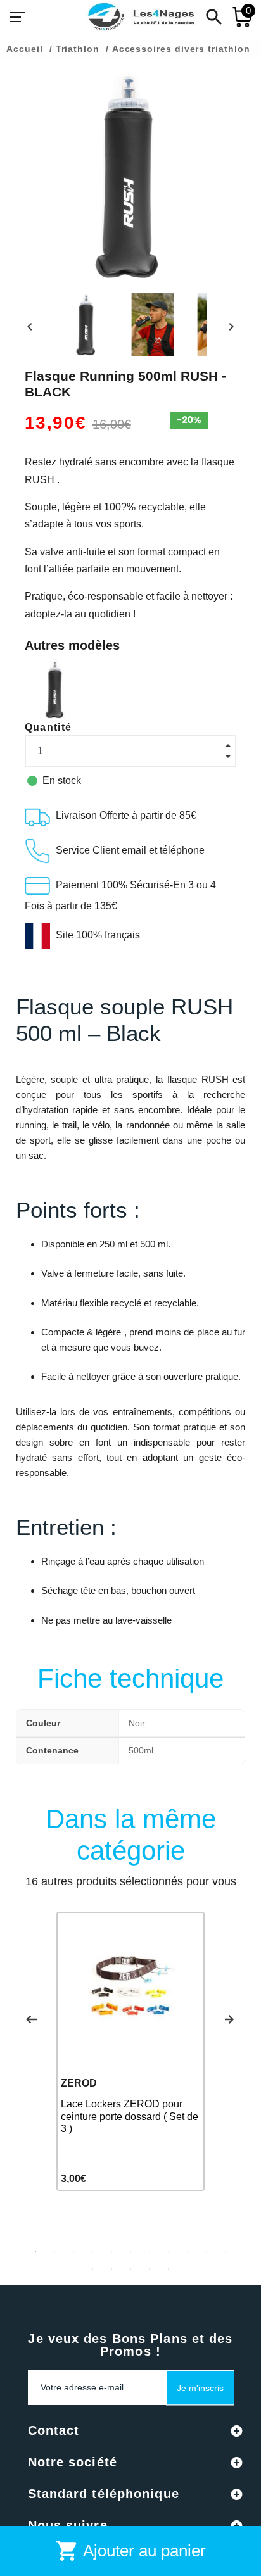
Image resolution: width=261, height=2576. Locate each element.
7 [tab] (150, 2252)
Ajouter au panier (130, 2551)
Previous (32, 2019)
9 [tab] (188, 2252)
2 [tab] (54, 2252)
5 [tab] (111, 2252)
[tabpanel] (130, 2052)
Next (229, 2019)
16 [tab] (169, 2269)
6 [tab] (130, 2252)
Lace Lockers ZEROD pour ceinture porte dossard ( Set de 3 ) (130, 2116)
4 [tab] (92, 2252)
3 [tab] (73, 2252)
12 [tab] (92, 2269)
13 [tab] (111, 2269)
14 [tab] (130, 2269)
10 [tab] (207, 2252)
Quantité (48, 727)
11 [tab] (226, 2252)
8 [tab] (169, 2252)
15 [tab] (150, 2269)
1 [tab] (35, 2252)
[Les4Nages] (141, 17)
